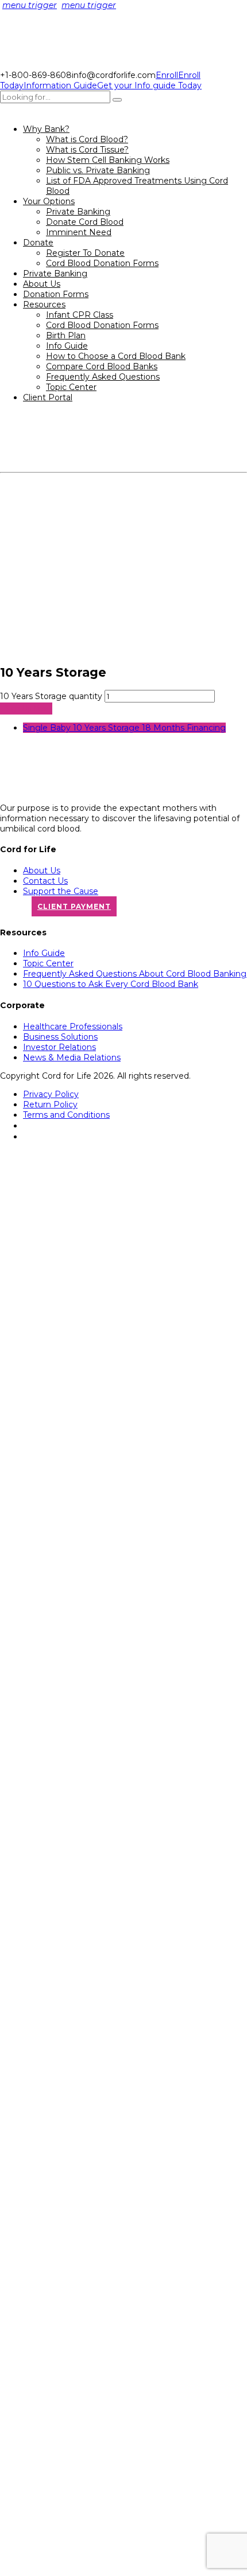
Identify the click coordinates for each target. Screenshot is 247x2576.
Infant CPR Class (80, 315)
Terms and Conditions (66, 1115)
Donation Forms (56, 294)
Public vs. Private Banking (98, 170)
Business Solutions (60, 1037)
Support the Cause (61, 891)
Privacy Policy (51, 1094)
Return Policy (50, 1104)
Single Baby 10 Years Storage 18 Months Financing (124, 728)
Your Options (49, 201)
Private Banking (78, 212)
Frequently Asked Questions (103, 377)
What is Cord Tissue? (87, 150)
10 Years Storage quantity (51, 696)
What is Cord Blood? (87, 139)
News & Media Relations (72, 1057)
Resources (44, 305)
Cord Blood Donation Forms (102, 263)
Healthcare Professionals (73, 1027)
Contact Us (45, 881)
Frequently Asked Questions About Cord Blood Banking (135, 974)
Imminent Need (79, 232)
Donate (38, 243)
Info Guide (67, 346)
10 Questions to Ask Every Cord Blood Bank (111, 984)
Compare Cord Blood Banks (102, 366)
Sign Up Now (26, 709)
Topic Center (71, 387)
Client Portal (48, 397)
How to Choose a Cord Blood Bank (116, 356)
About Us (42, 284)
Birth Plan (66, 335)
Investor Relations (59, 1047)
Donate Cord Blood (85, 222)
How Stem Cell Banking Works (108, 160)
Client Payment (74, 906)
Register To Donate (85, 253)
